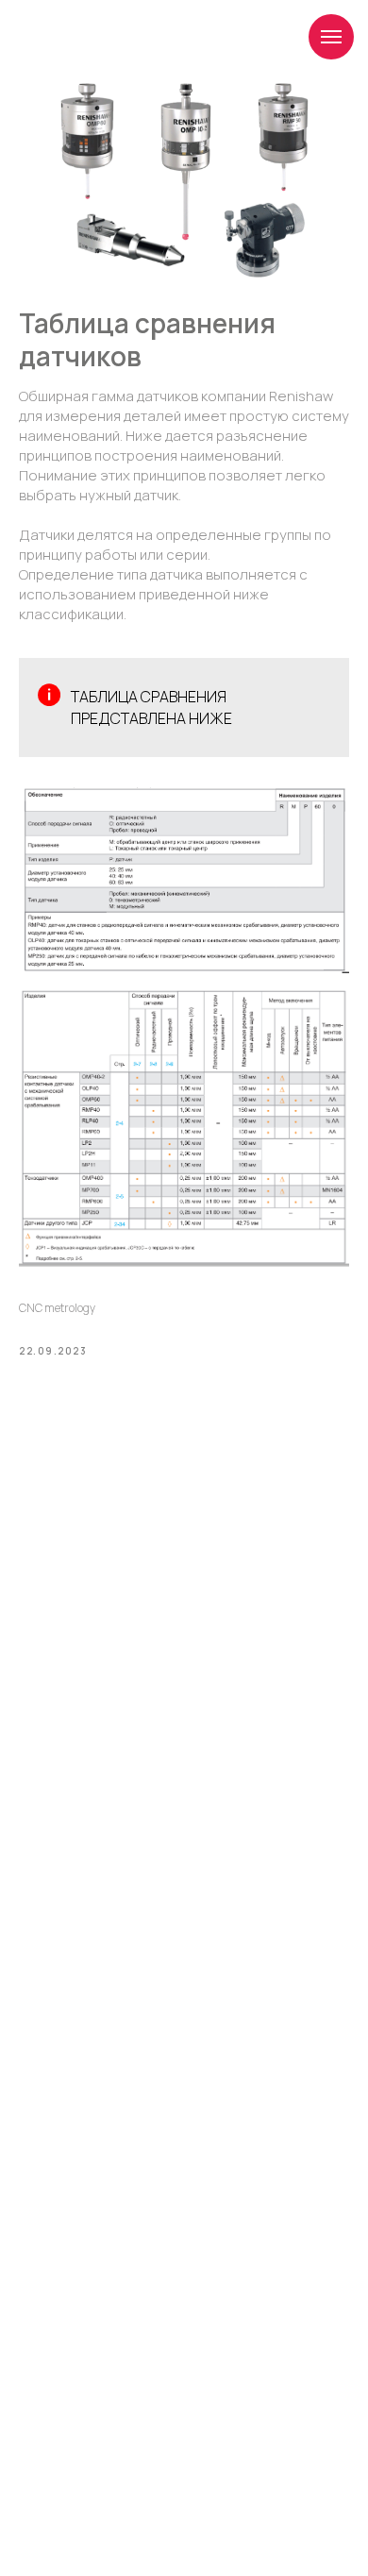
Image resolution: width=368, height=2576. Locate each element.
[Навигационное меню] (331, 37)
